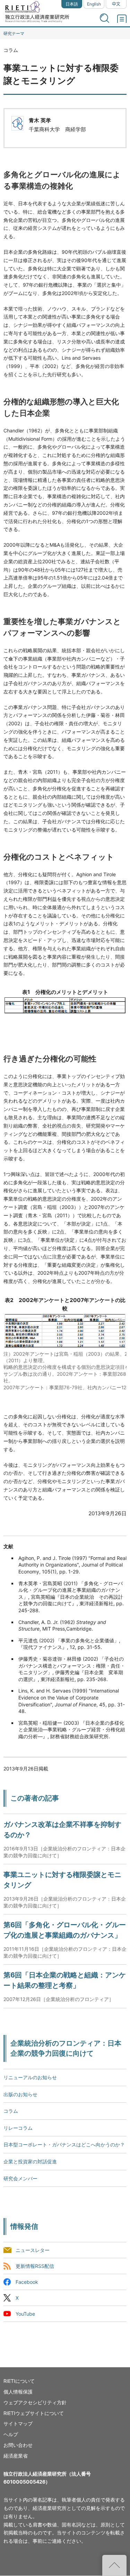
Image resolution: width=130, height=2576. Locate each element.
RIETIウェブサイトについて (34, 2413)
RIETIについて (19, 2381)
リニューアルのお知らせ (30, 2077)
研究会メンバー (20, 2178)
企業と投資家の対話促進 (30, 2161)
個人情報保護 (18, 2392)
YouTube (25, 2314)
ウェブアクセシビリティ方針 (35, 2402)
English (94, 4)
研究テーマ (14, 33)
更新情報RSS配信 (35, 2266)
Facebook (27, 2282)
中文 (116, 4)
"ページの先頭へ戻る (114, 2565)
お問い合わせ (18, 2445)
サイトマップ (18, 2424)
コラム (11, 2111)
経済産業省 (16, 2456)
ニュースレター (33, 2250)
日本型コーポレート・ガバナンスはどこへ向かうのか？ (64, 2144)
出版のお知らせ (20, 2094)
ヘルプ (11, 2434)
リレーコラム (18, 2128)
